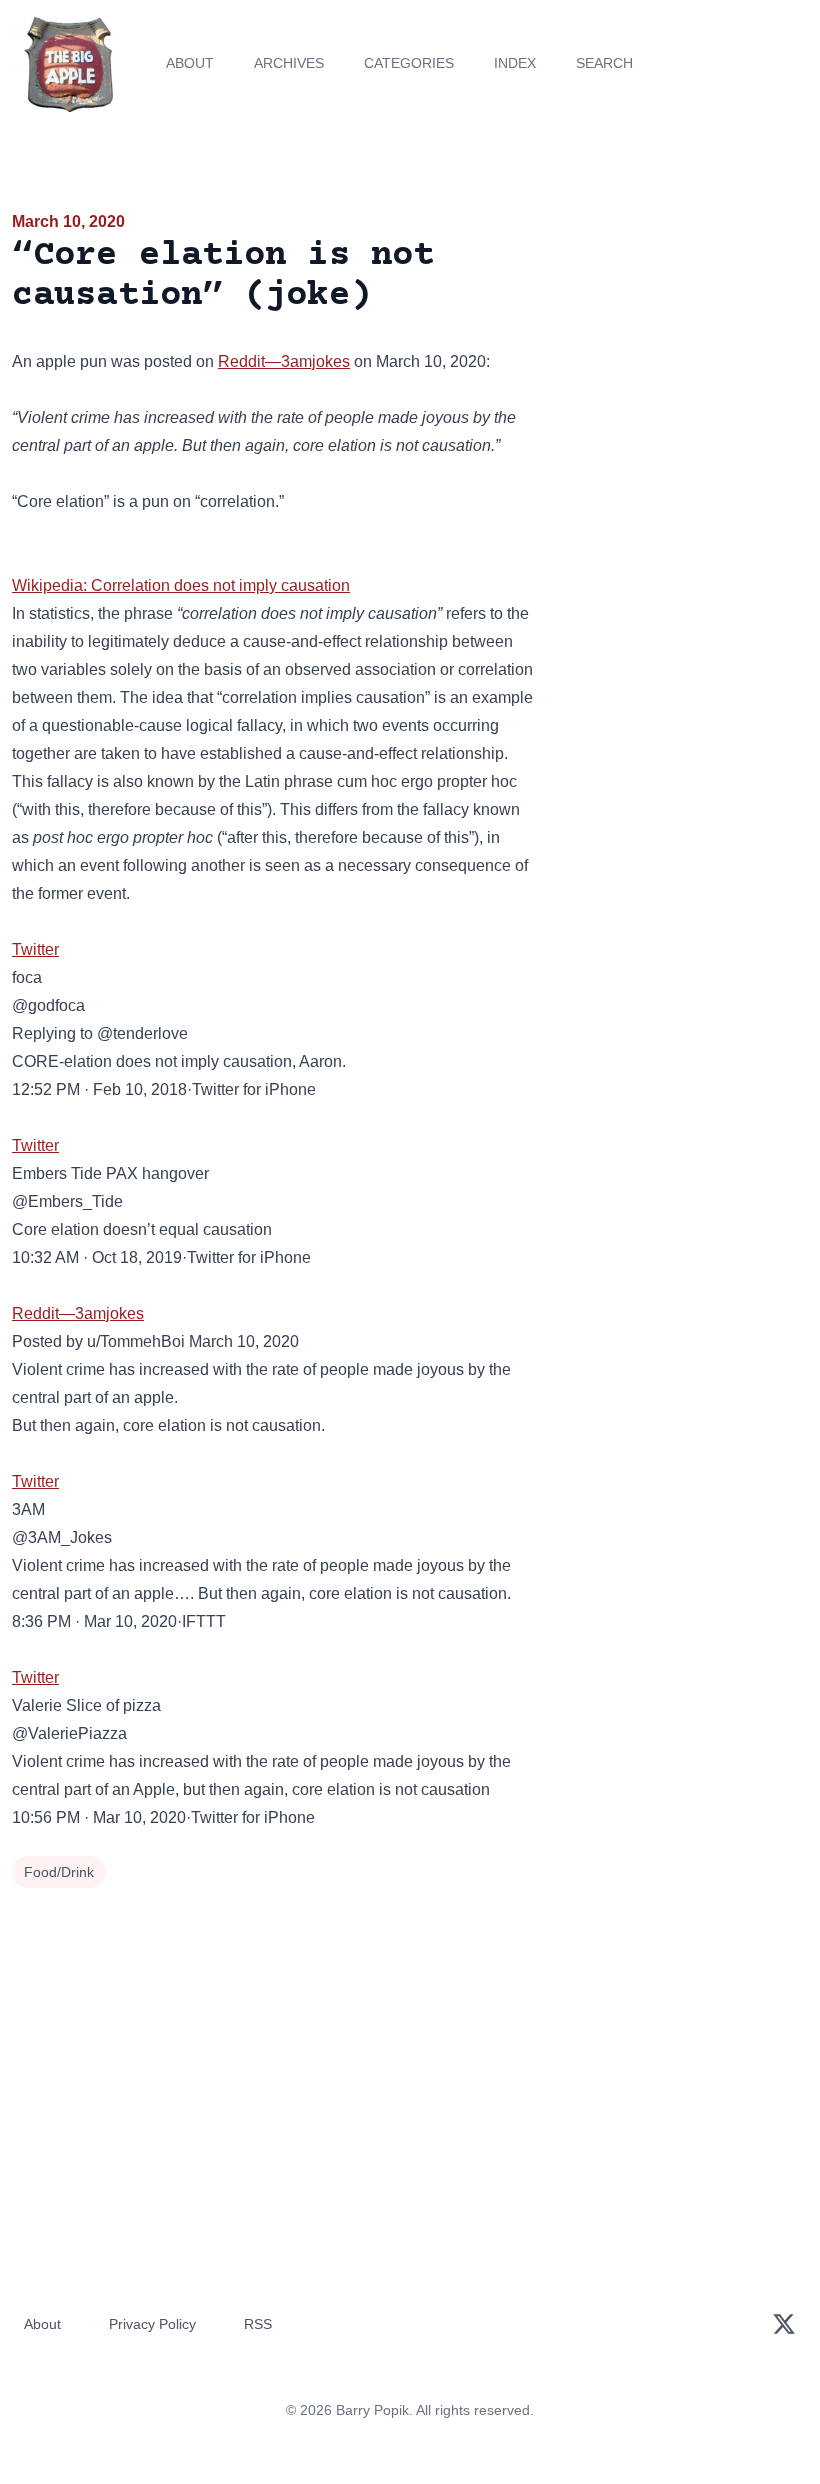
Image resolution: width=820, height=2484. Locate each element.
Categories (409, 63)
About (190, 63)
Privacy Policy (152, 2324)
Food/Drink (59, 1872)
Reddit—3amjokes (284, 361)
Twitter (35, 949)
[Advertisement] (683, 324)
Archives (289, 63)
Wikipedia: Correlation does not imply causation (181, 585)
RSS (258, 2324)
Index (515, 63)
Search (604, 63)
